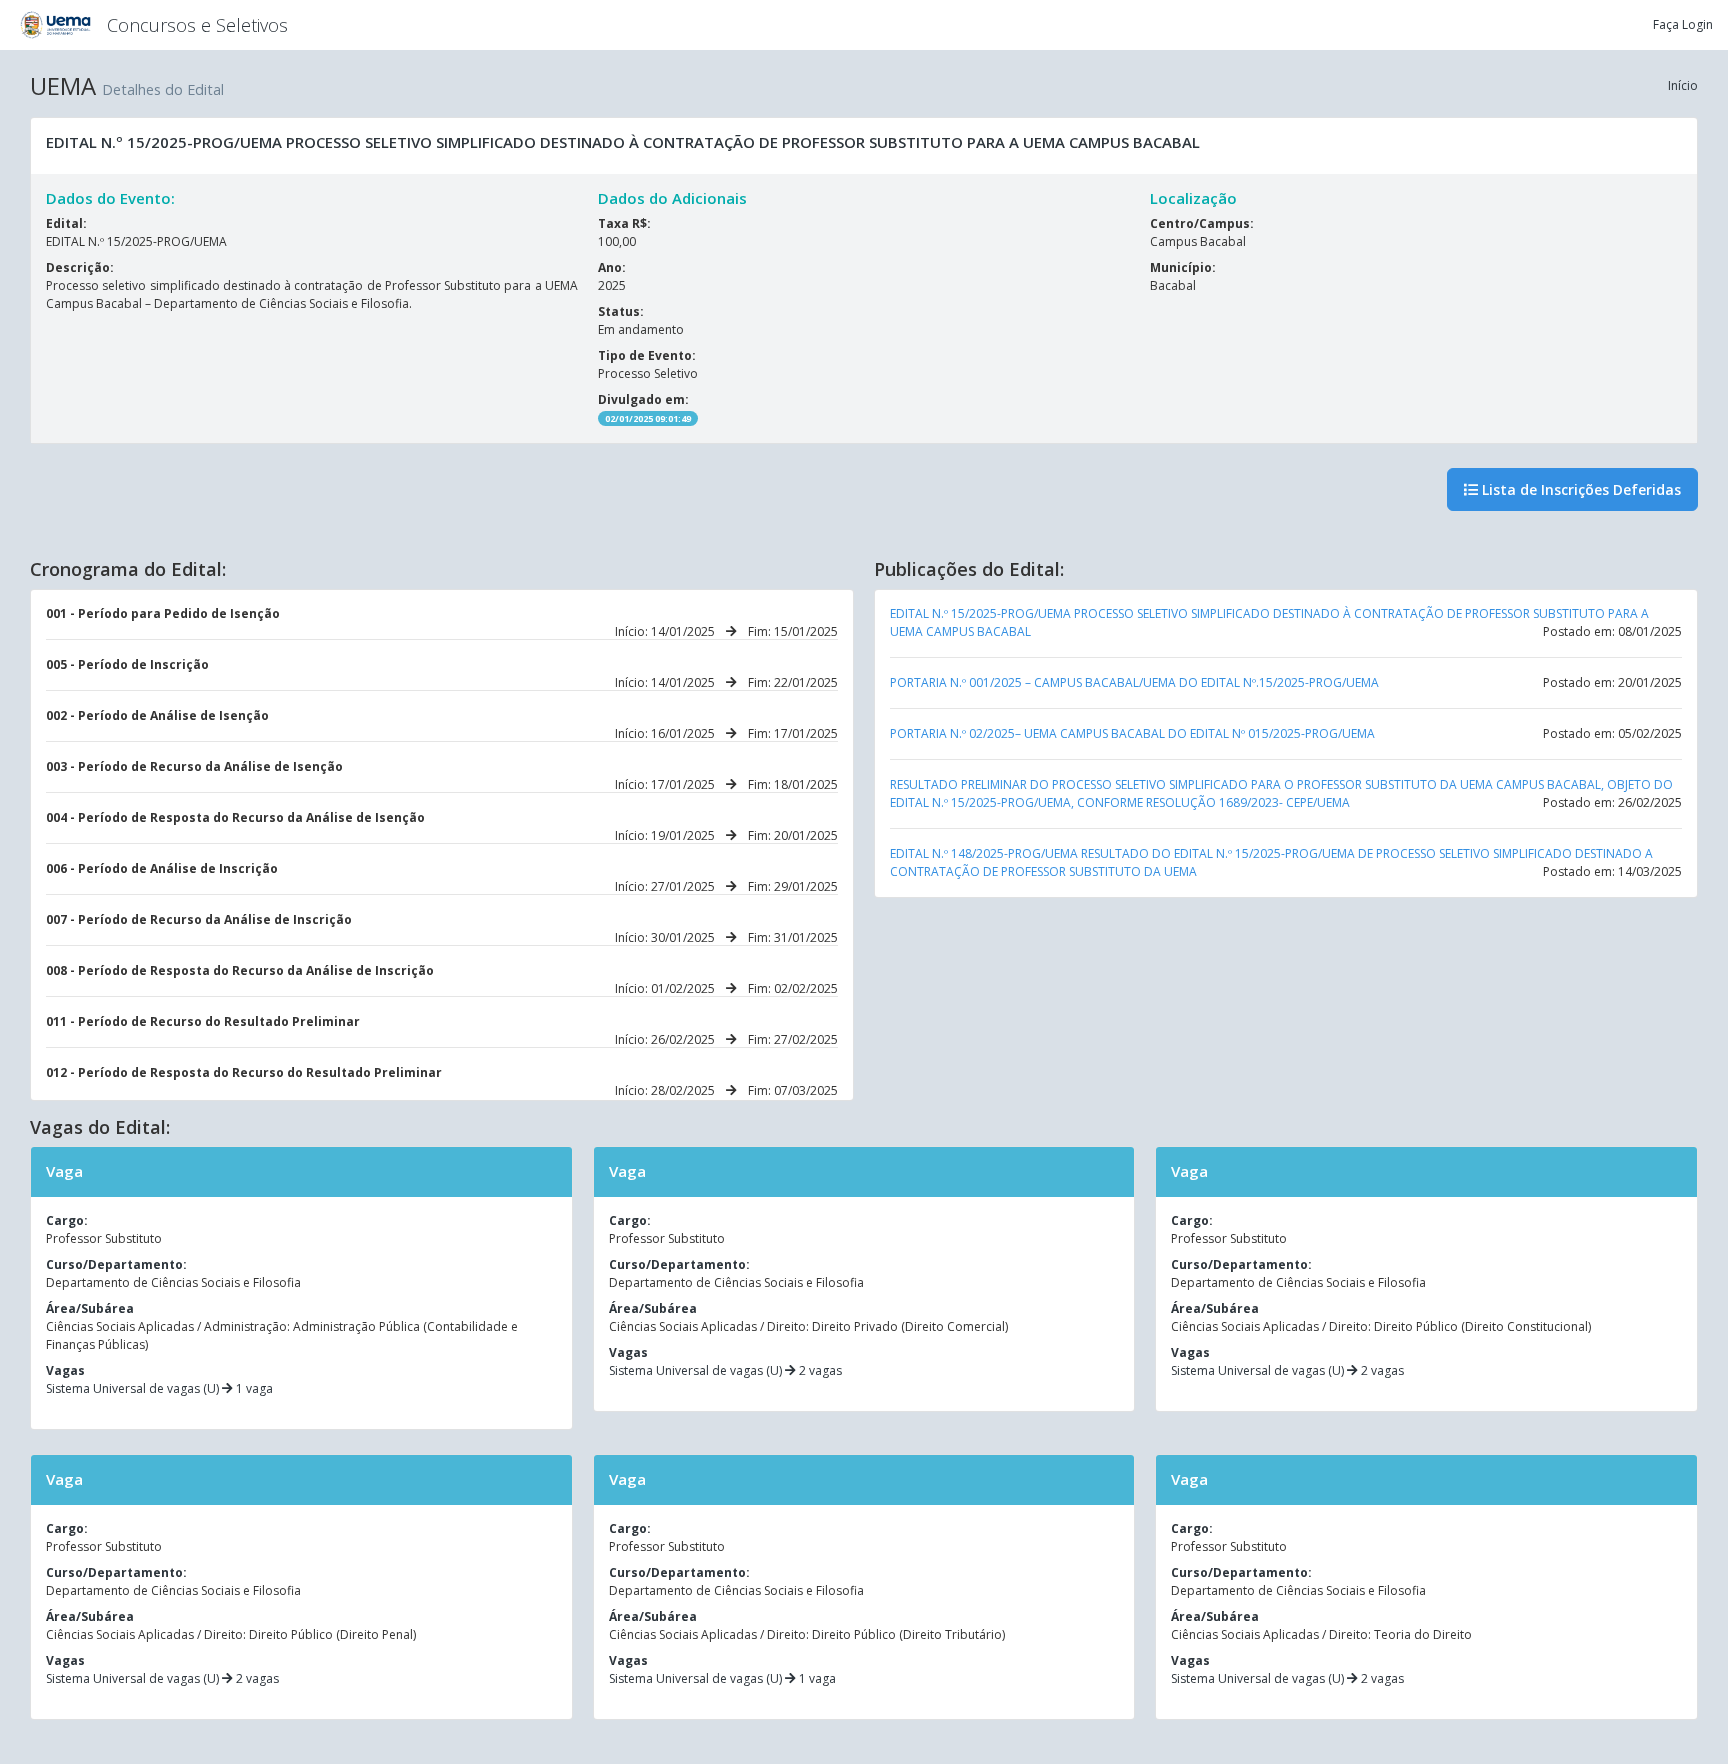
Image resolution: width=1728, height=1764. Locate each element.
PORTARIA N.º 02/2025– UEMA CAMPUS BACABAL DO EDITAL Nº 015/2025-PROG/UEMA (1132, 733)
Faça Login (1683, 24)
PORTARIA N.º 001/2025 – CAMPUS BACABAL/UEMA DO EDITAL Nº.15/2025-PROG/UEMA (1134, 682)
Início (1683, 85)
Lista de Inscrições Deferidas (1579, 489)
